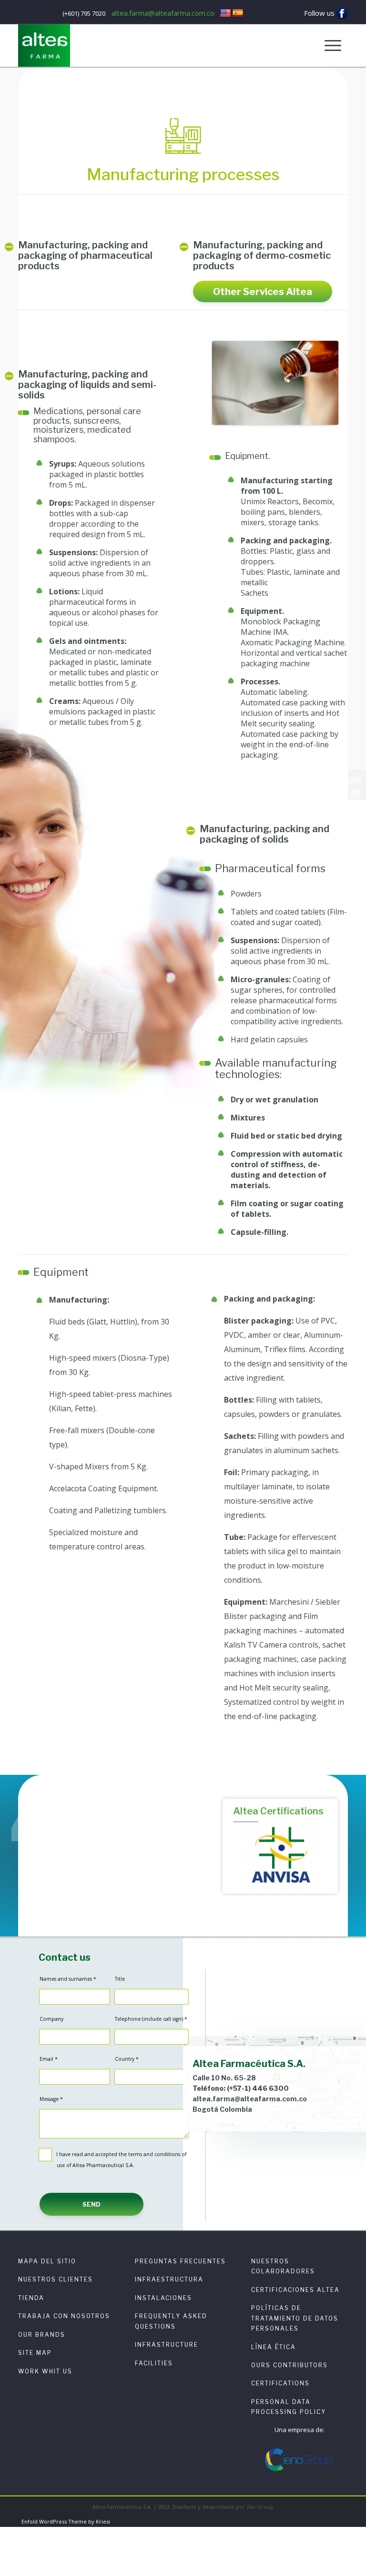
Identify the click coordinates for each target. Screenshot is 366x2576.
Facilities (154, 2363)
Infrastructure (167, 2345)
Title (120, 1979)
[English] (225, 13)
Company (51, 2019)
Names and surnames (68, 1979)
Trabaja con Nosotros (64, 2316)
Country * (127, 2059)
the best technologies (115, 1871)
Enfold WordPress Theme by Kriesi (66, 2521)
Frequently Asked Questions (171, 2321)
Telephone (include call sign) (151, 2019)
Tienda (31, 2298)
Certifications (280, 2383)
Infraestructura (169, 2279)
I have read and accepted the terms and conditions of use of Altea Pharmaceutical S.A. (121, 2160)
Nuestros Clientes (56, 2279)
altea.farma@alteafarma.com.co (163, 13)
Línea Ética (274, 2347)
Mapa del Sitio (47, 2261)
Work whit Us (45, 2371)
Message (51, 2099)
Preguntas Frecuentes (180, 2261)
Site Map (35, 2353)
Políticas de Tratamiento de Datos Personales (295, 2318)
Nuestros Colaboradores (283, 2266)
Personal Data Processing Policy (289, 2407)
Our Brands (42, 2335)
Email (49, 2059)
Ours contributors (290, 2365)
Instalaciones (163, 2298)
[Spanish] (238, 13)
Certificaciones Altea (295, 2290)
